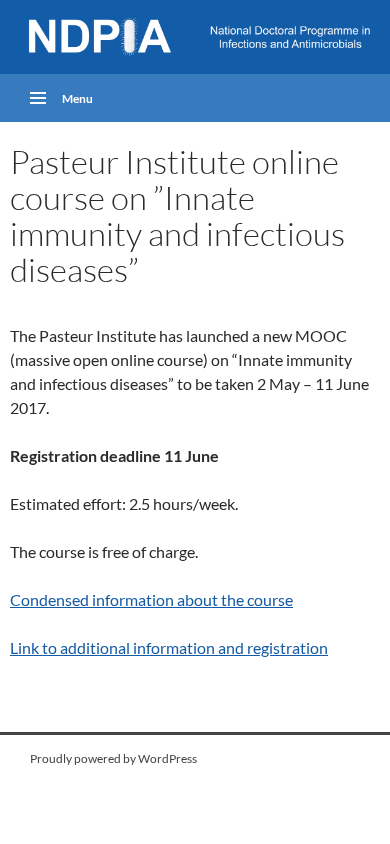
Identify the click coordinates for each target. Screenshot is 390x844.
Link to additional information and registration (169, 647)
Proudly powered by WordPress (113, 758)
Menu (77, 98)
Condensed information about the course (151, 599)
